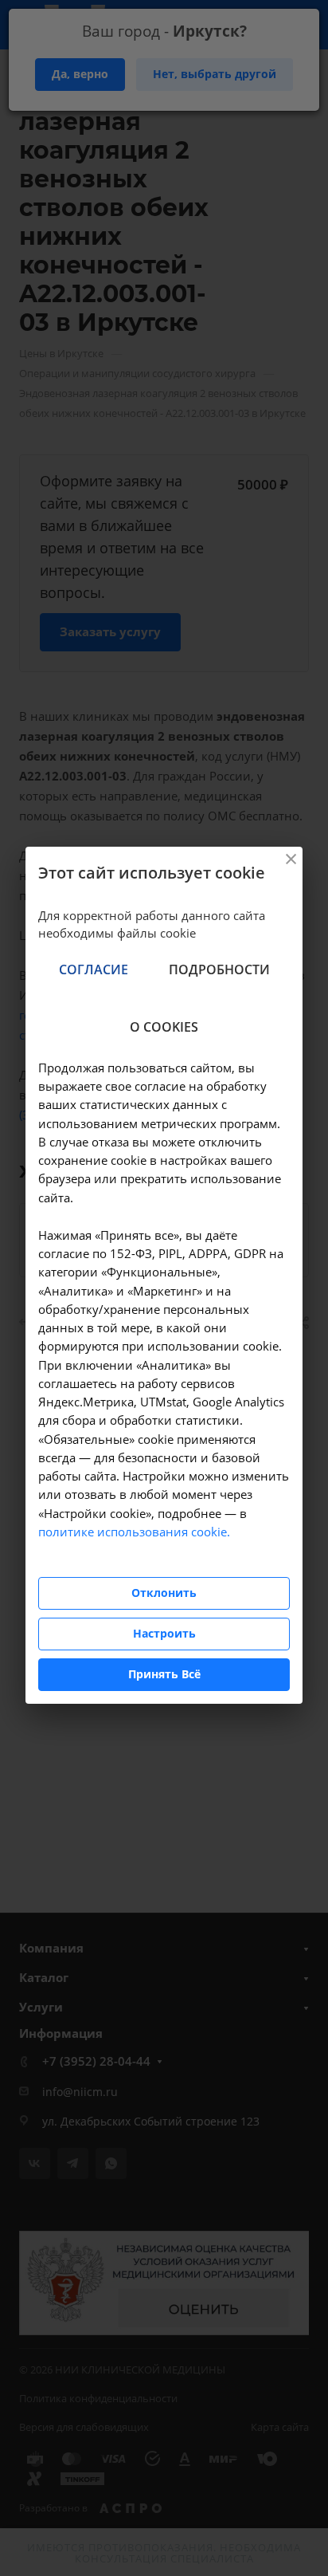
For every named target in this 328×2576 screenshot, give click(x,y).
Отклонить (164, 1593)
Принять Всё (164, 1674)
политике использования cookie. (134, 1532)
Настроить (164, 1633)
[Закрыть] (291, 859)
